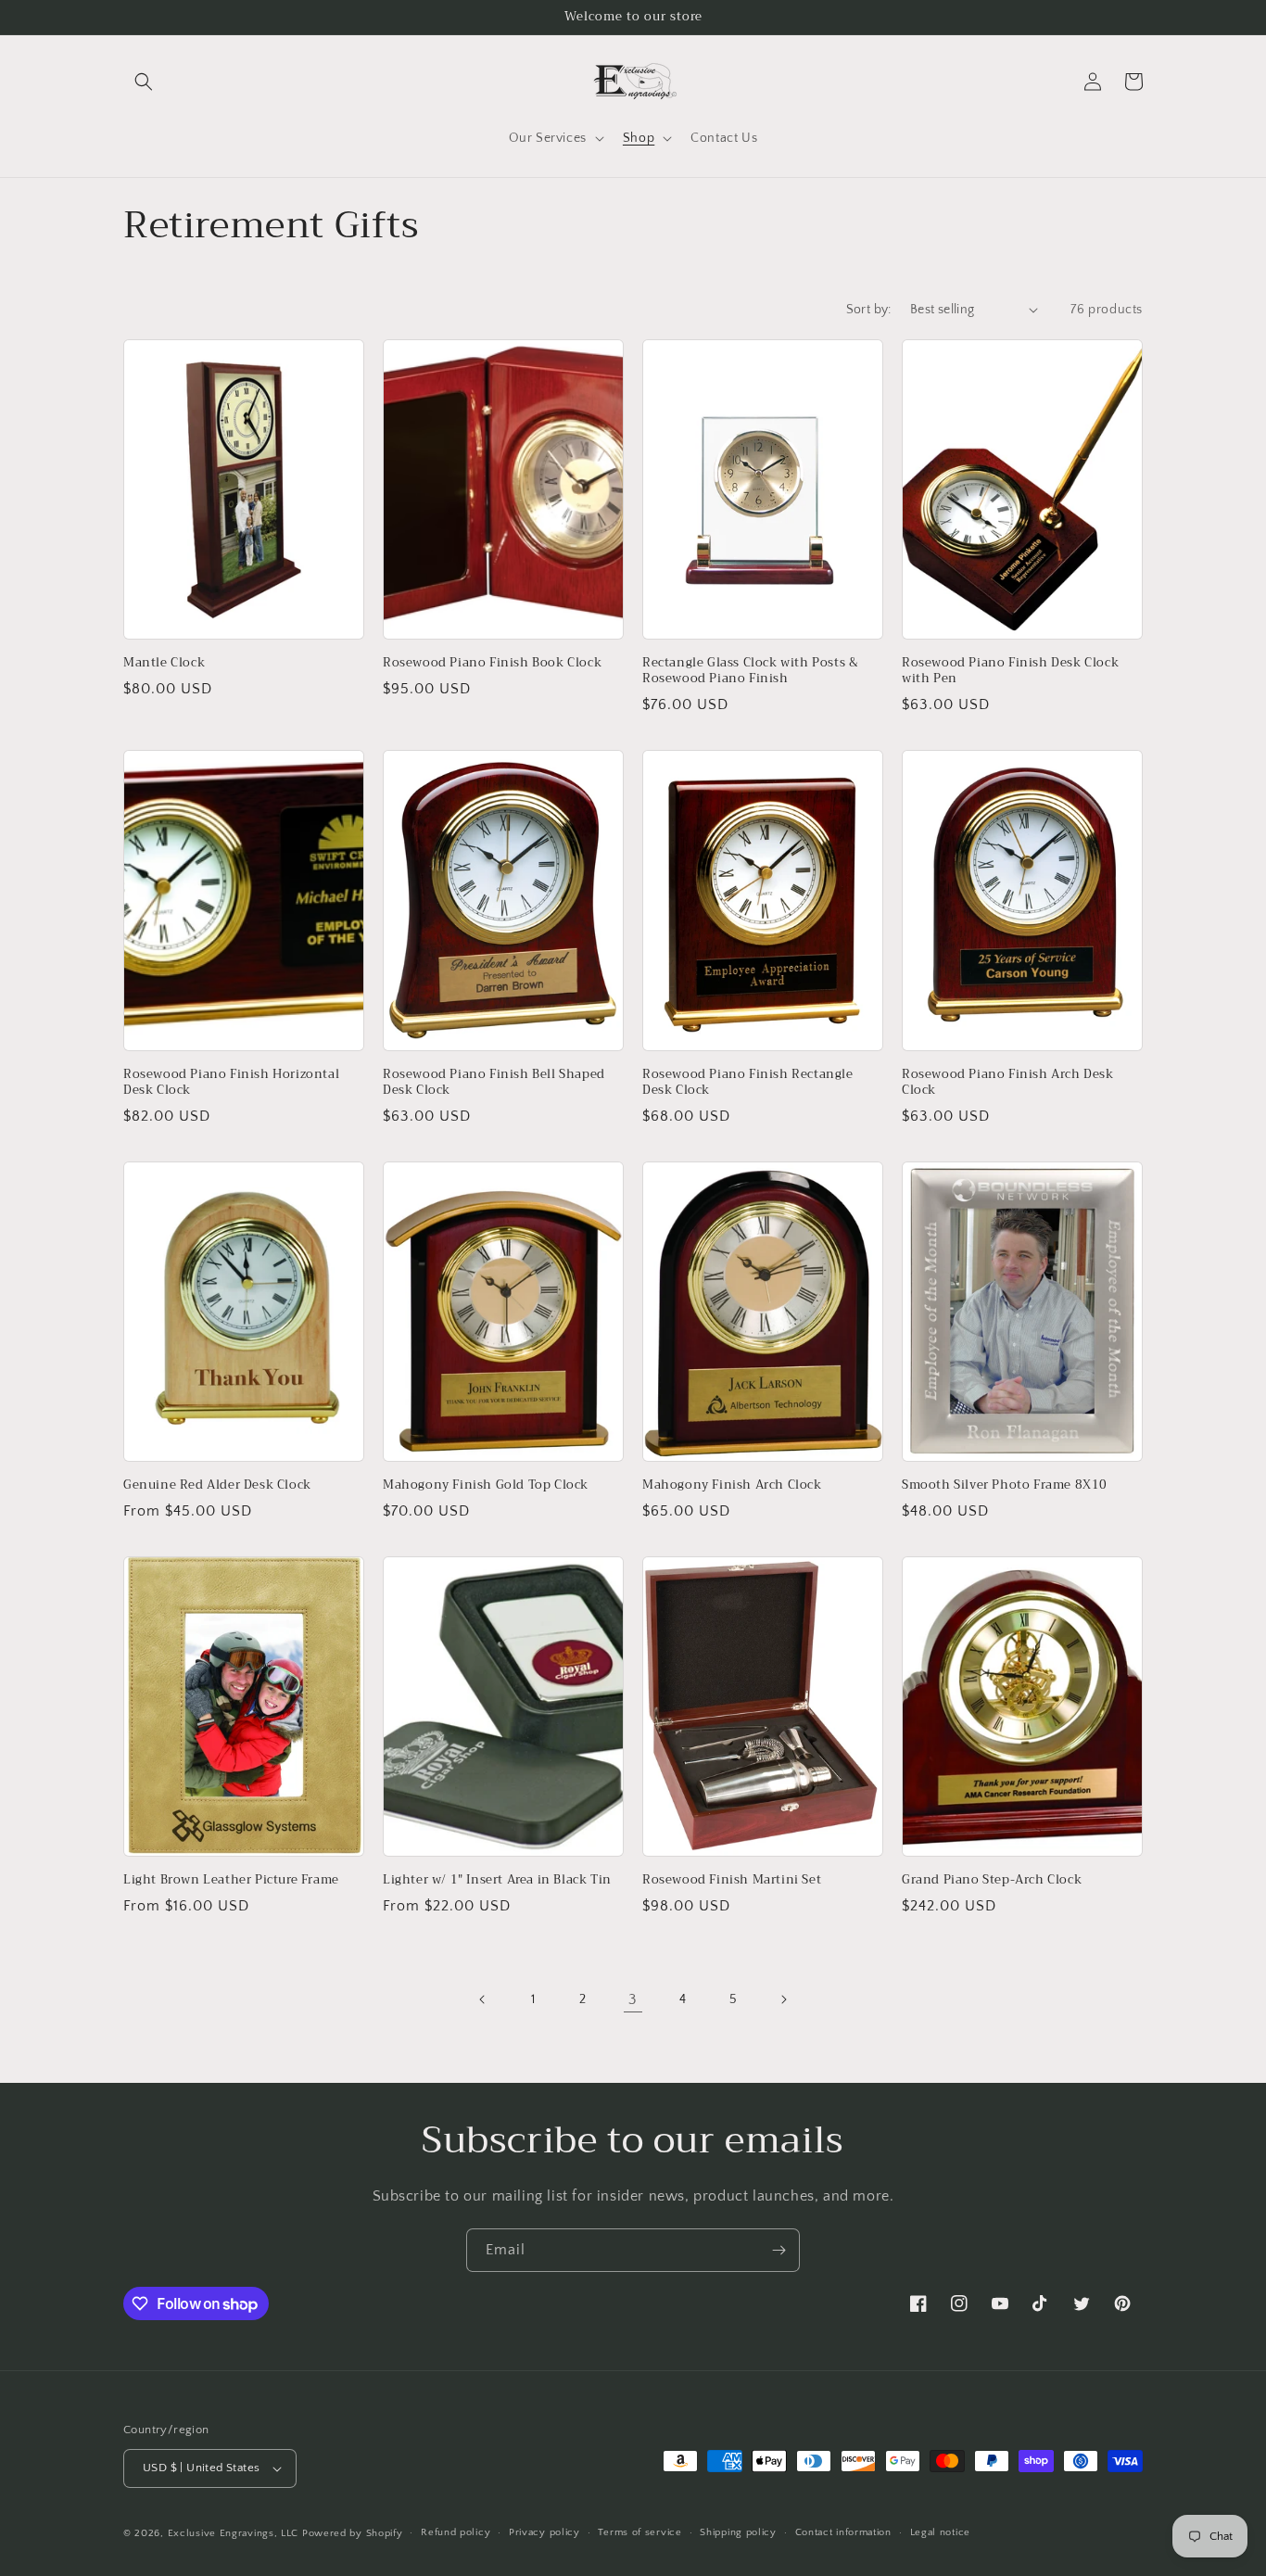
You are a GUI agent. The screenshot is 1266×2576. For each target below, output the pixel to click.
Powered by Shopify (353, 2533)
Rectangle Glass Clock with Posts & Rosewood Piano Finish (750, 671)
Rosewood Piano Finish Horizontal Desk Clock (231, 1083)
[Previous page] (483, 1999)
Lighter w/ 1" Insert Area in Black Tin (497, 1880)
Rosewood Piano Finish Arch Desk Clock (1008, 1083)
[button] (144, 82)
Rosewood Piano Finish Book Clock (492, 663)
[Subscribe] (779, 2250)
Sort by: (869, 310)
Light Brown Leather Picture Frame (231, 1880)
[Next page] (783, 1999)
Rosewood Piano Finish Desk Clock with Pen (1010, 671)
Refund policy (456, 2532)
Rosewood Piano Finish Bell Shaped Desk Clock (494, 1083)
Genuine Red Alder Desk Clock (217, 1485)
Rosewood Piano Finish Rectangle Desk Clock (748, 1083)
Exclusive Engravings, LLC (234, 2533)
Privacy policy (544, 2532)
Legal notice (940, 2532)
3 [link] (633, 1999)
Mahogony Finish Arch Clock (732, 1485)
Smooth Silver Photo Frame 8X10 (1005, 1485)
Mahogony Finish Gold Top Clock (486, 1485)
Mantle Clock (164, 663)
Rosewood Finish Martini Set (732, 1880)
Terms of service (639, 2532)
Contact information (843, 2532)
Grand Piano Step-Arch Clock (992, 1880)
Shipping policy (738, 2532)
